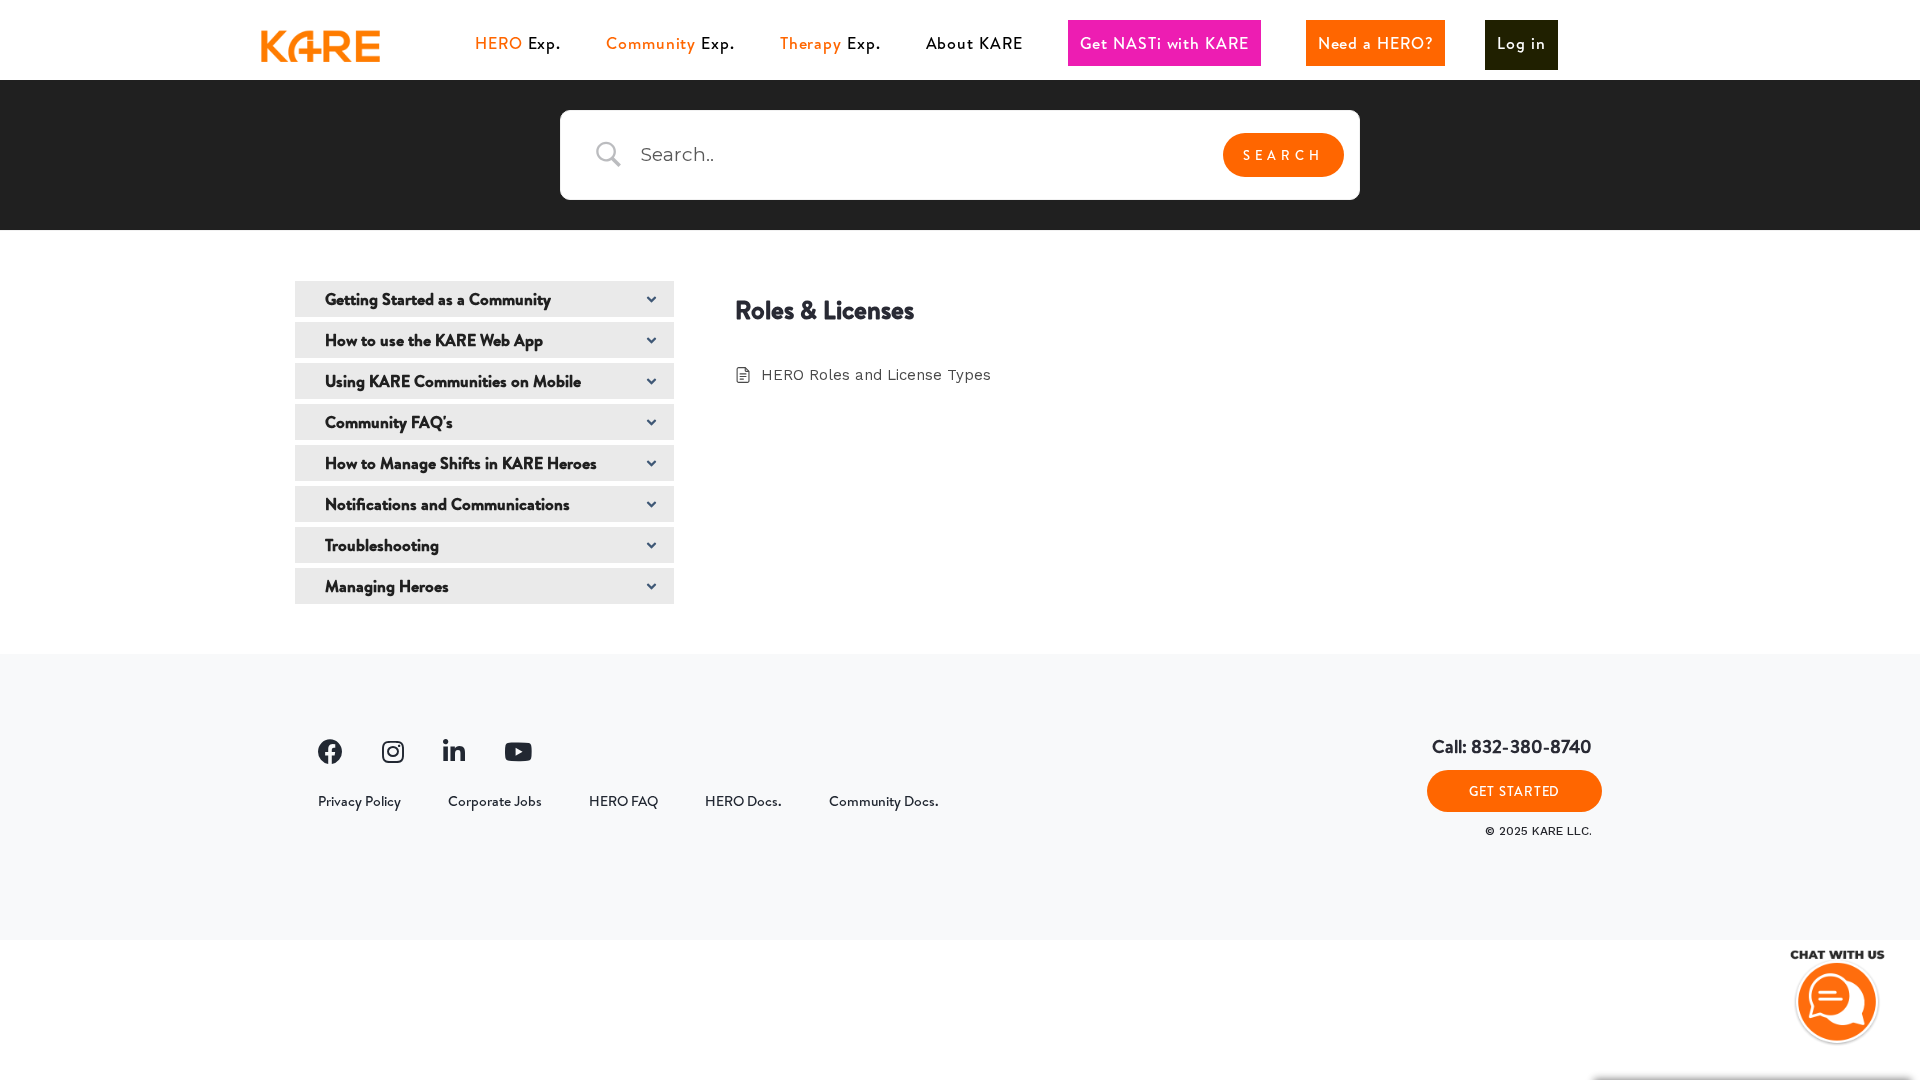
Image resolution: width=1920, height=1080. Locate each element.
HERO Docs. (743, 801)
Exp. (518, 43)
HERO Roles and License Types (876, 375)
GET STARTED (1514, 791)
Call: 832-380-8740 (1512, 746)
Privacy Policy (359, 801)
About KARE (974, 43)
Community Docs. (884, 801)
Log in (1521, 43)
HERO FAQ (623, 801)
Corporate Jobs (495, 801)
